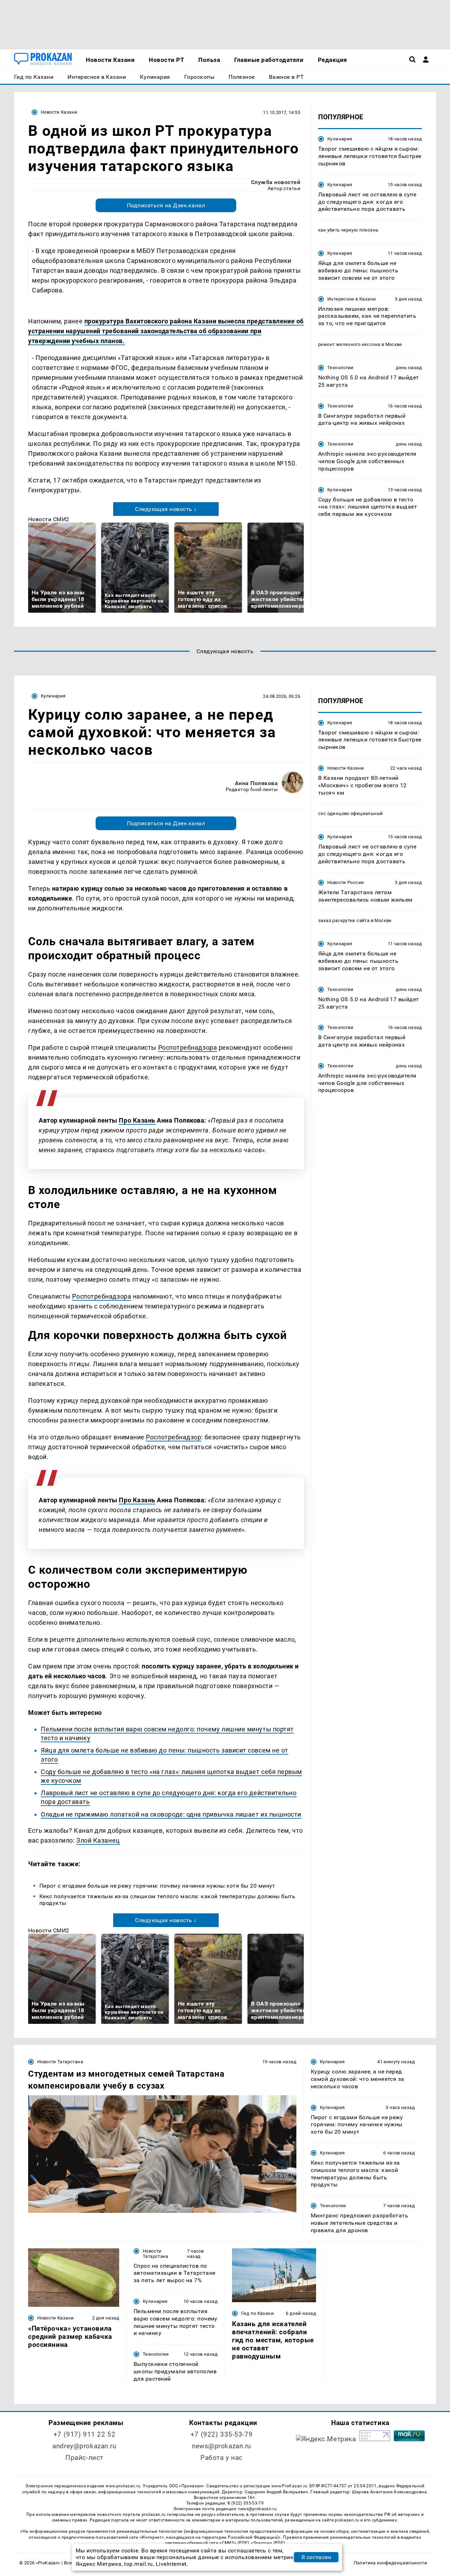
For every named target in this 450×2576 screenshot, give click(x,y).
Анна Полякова (256, 783)
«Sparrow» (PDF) (268, 2543)
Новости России (346, 882)
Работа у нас (221, 2458)
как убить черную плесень (348, 230)
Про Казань (137, 1120)
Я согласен (316, 2557)
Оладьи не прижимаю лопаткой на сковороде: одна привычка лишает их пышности (171, 1814)
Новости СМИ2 (49, 519)
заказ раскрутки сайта (344, 921)
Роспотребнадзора (188, 1047)
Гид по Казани (258, 2313)
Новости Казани (59, 112)
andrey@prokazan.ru (84, 2446)
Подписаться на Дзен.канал (166, 205)
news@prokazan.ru (221, 2446)
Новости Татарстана (60, 2062)
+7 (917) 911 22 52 (84, 2434)
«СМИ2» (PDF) (234, 2543)
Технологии (340, 368)
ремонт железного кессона (349, 344)
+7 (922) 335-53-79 (221, 2434)
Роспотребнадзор (173, 1437)
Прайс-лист (84, 2458)
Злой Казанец (98, 1840)
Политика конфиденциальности (390, 2563)
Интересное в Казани (352, 299)
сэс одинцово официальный (351, 814)
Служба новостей (276, 182)
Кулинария (340, 139)
